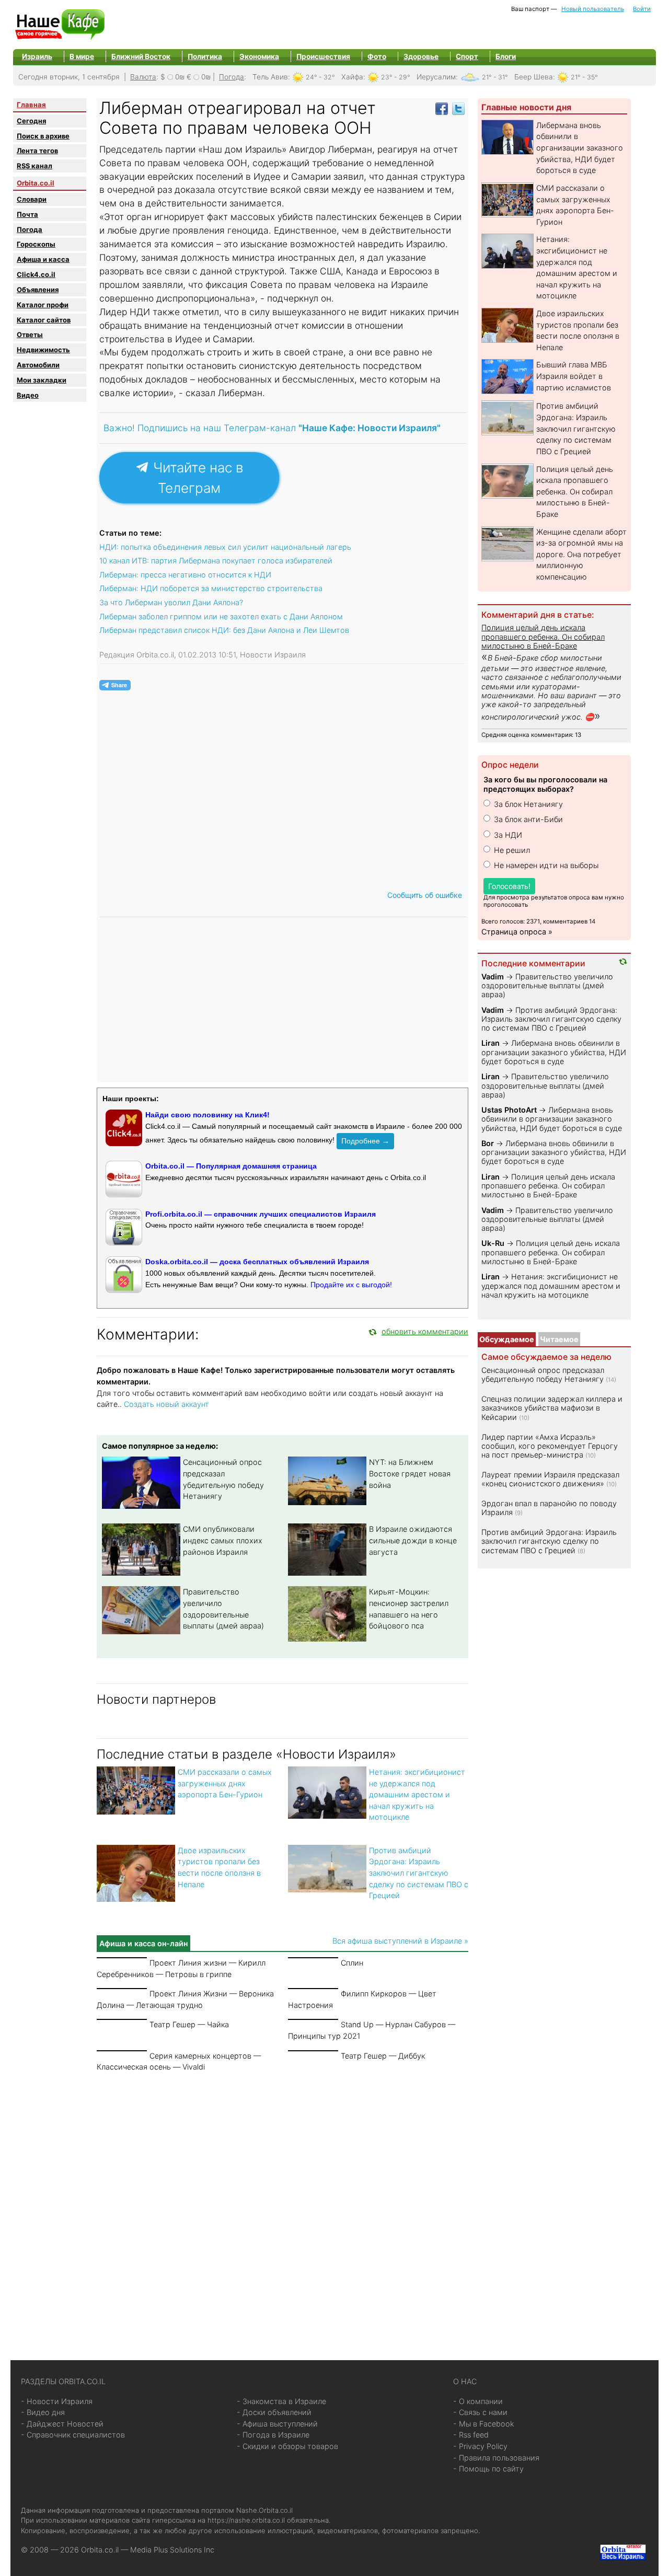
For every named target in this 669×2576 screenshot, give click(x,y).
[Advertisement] (282, 2203)
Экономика (259, 56)
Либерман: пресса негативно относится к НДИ (185, 575)
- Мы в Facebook (484, 2424)
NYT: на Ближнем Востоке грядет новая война (410, 1473)
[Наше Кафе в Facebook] (442, 108)
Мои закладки (42, 380)
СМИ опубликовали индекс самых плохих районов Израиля (223, 1540)
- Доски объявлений (274, 2412)
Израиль (37, 56)
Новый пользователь (593, 9)
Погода (232, 77)
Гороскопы (36, 244)
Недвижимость (43, 350)
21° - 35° (584, 77)
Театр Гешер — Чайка (189, 2024)
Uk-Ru (493, 1243)
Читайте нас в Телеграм (196, 478)
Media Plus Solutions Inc (172, 2550)
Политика (205, 56)
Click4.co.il (36, 274)
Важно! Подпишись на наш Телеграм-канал (272, 428)
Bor (488, 1143)
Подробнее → (365, 1141)
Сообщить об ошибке (425, 895)
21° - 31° (495, 77)
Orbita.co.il (36, 183)
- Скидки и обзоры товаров (287, 2446)
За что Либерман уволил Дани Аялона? (171, 602)
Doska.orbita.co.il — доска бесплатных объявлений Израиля (257, 1262)
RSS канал (34, 166)
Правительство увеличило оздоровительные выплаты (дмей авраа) (547, 986)
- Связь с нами (480, 2412)
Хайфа (352, 77)
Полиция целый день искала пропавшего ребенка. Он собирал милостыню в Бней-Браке (575, 492)
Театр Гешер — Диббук (383, 2056)
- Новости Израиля (57, 2401)
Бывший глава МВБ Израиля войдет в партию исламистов (574, 376)
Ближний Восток (141, 56)
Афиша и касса (43, 259)
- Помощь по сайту (488, 2469)
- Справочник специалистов (73, 2435)
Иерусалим (436, 77)
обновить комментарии (425, 1331)
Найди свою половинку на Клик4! (207, 1115)
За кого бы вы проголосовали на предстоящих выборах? (545, 784)
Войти (642, 9)
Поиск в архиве (43, 136)
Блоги (506, 56)
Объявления (38, 290)
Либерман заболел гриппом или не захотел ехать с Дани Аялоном (221, 616)
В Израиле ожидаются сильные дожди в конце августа (413, 1540)
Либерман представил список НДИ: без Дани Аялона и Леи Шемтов (224, 630)
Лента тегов (37, 151)
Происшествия (323, 56)
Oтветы (30, 334)
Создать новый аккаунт (166, 1404)
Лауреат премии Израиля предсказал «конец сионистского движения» (550, 1479)
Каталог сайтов (44, 320)
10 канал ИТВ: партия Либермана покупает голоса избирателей (216, 561)
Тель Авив (270, 77)
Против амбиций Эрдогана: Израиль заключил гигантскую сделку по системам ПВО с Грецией (419, 1873)
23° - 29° (396, 77)
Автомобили (38, 365)
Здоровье (421, 56)
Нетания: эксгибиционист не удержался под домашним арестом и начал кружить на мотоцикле (417, 1794)
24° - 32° (320, 77)
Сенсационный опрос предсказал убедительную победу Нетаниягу (543, 1374)
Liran (491, 1043)
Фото (377, 56)
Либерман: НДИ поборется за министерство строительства (211, 588)
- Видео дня (43, 2412)
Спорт (467, 56)
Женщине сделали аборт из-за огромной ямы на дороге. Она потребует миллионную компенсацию (581, 554)
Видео (28, 395)
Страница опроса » (517, 932)
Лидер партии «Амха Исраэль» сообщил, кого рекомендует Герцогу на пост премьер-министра (550, 1446)
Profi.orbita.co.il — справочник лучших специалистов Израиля (261, 1214)
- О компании (478, 2401)
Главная (31, 105)
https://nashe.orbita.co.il (246, 2520)
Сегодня (31, 121)
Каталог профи (43, 305)
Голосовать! (509, 886)
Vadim (493, 977)
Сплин (352, 1963)
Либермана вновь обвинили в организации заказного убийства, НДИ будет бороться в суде (580, 148)
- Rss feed (471, 2435)
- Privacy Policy (480, 2446)
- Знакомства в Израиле (281, 2401)
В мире (82, 56)
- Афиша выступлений (277, 2424)
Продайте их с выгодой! (351, 1285)
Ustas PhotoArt (509, 1110)
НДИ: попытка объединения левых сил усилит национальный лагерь (225, 547)
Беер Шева (534, 77)
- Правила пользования (496, 2458)
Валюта (143, 77)
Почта (27, 214)
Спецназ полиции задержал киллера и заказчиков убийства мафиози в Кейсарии (552, 1408)
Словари (32, 199)
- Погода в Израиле (273, 2435)
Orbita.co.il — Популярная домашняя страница (231, 1166)
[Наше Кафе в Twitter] (458, 108)
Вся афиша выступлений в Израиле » (400, 1941)
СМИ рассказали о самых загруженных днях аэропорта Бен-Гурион (225, 1783)
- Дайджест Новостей (62, 2424)
